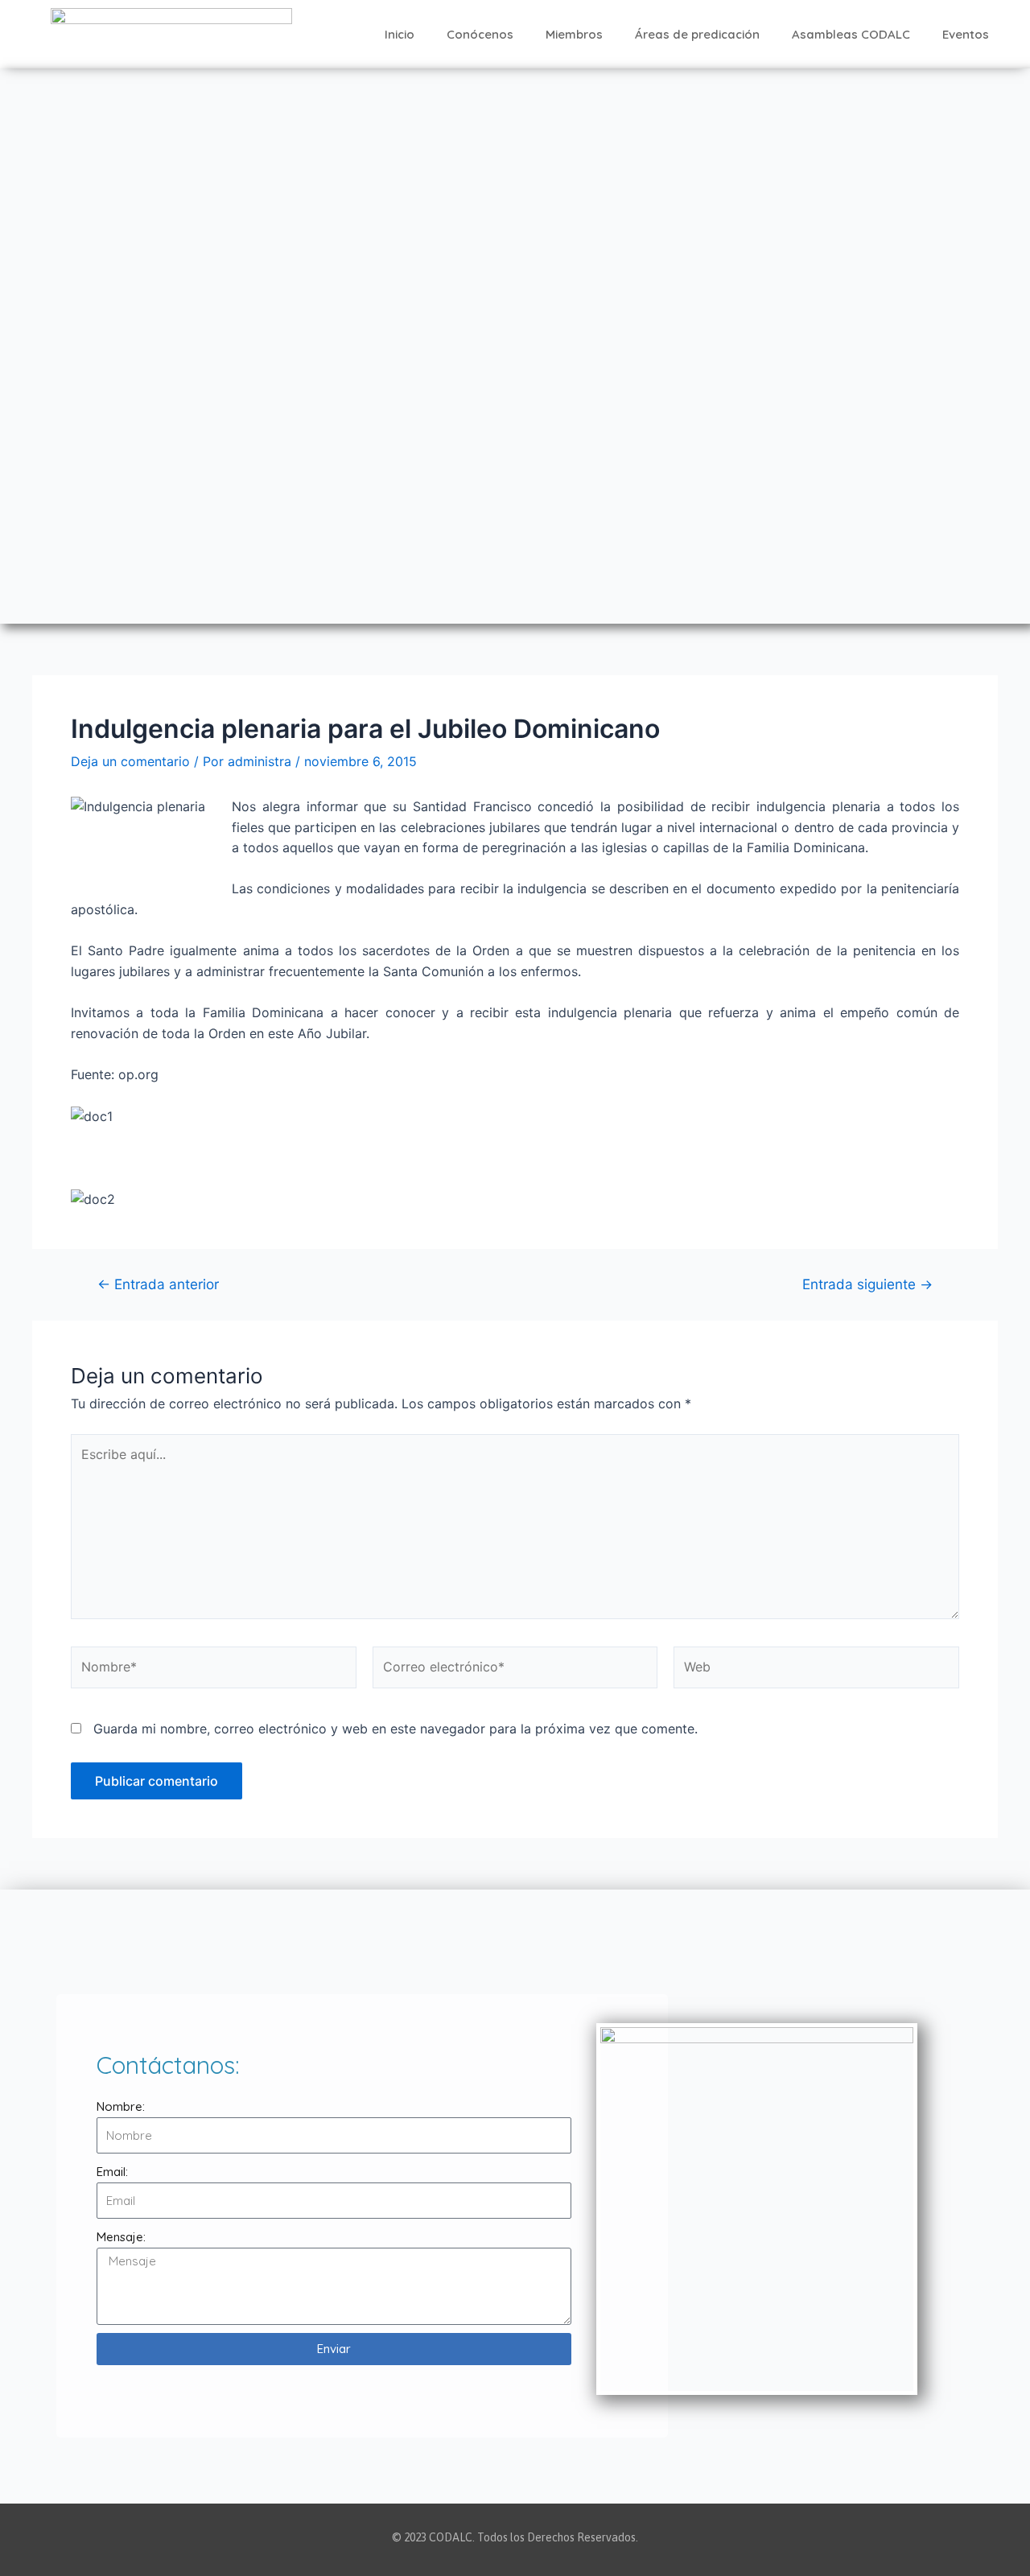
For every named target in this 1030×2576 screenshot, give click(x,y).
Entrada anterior (158, 1284)
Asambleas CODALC (851, 34)
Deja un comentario (130, 761)
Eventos (966, 34)
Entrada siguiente (867, 1284)
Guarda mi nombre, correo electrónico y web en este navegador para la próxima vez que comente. (396, 1729)
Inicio (400, 34)
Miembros (574, 34)
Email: (112, 2172)
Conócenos (480, 34)
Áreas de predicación (697, 34)
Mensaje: (121, 2237)
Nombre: (121, 2106)
